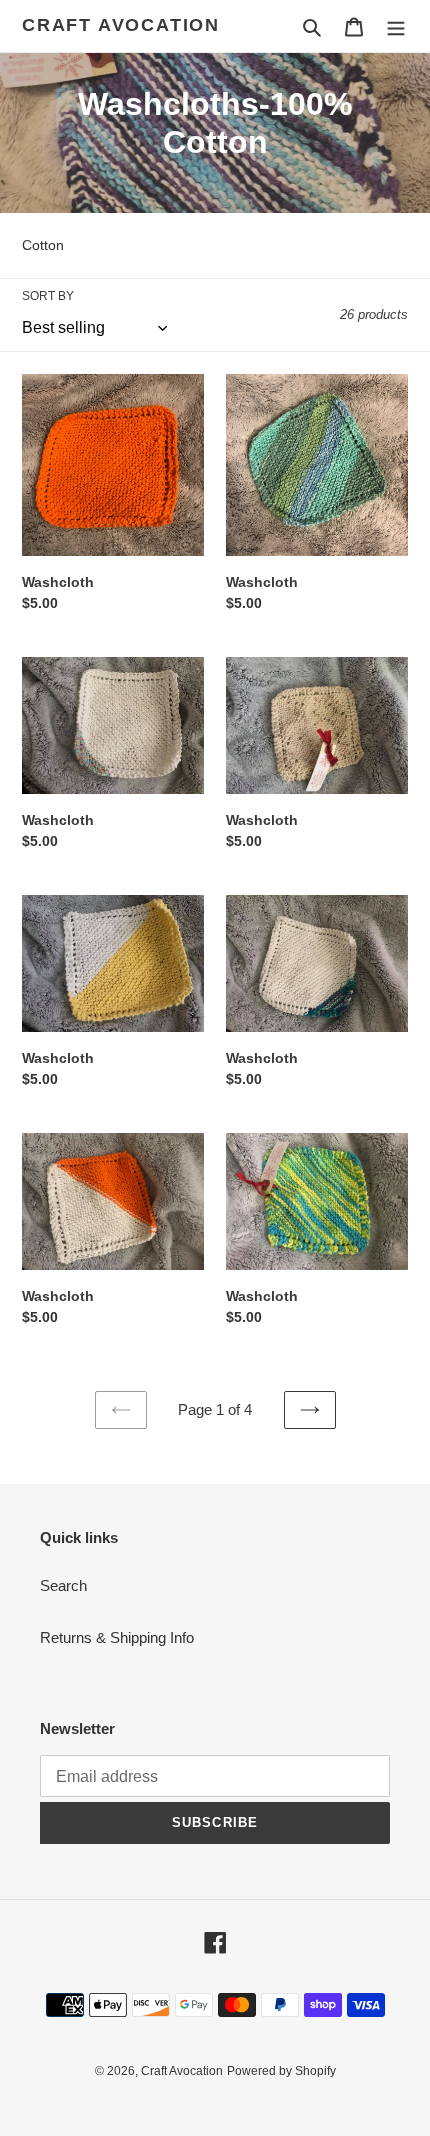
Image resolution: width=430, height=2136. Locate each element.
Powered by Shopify (281, 2071)
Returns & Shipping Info (117, 1637)
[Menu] (396, 26)
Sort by (48, 296)
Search (63, 1585)
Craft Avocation (121, 25)
